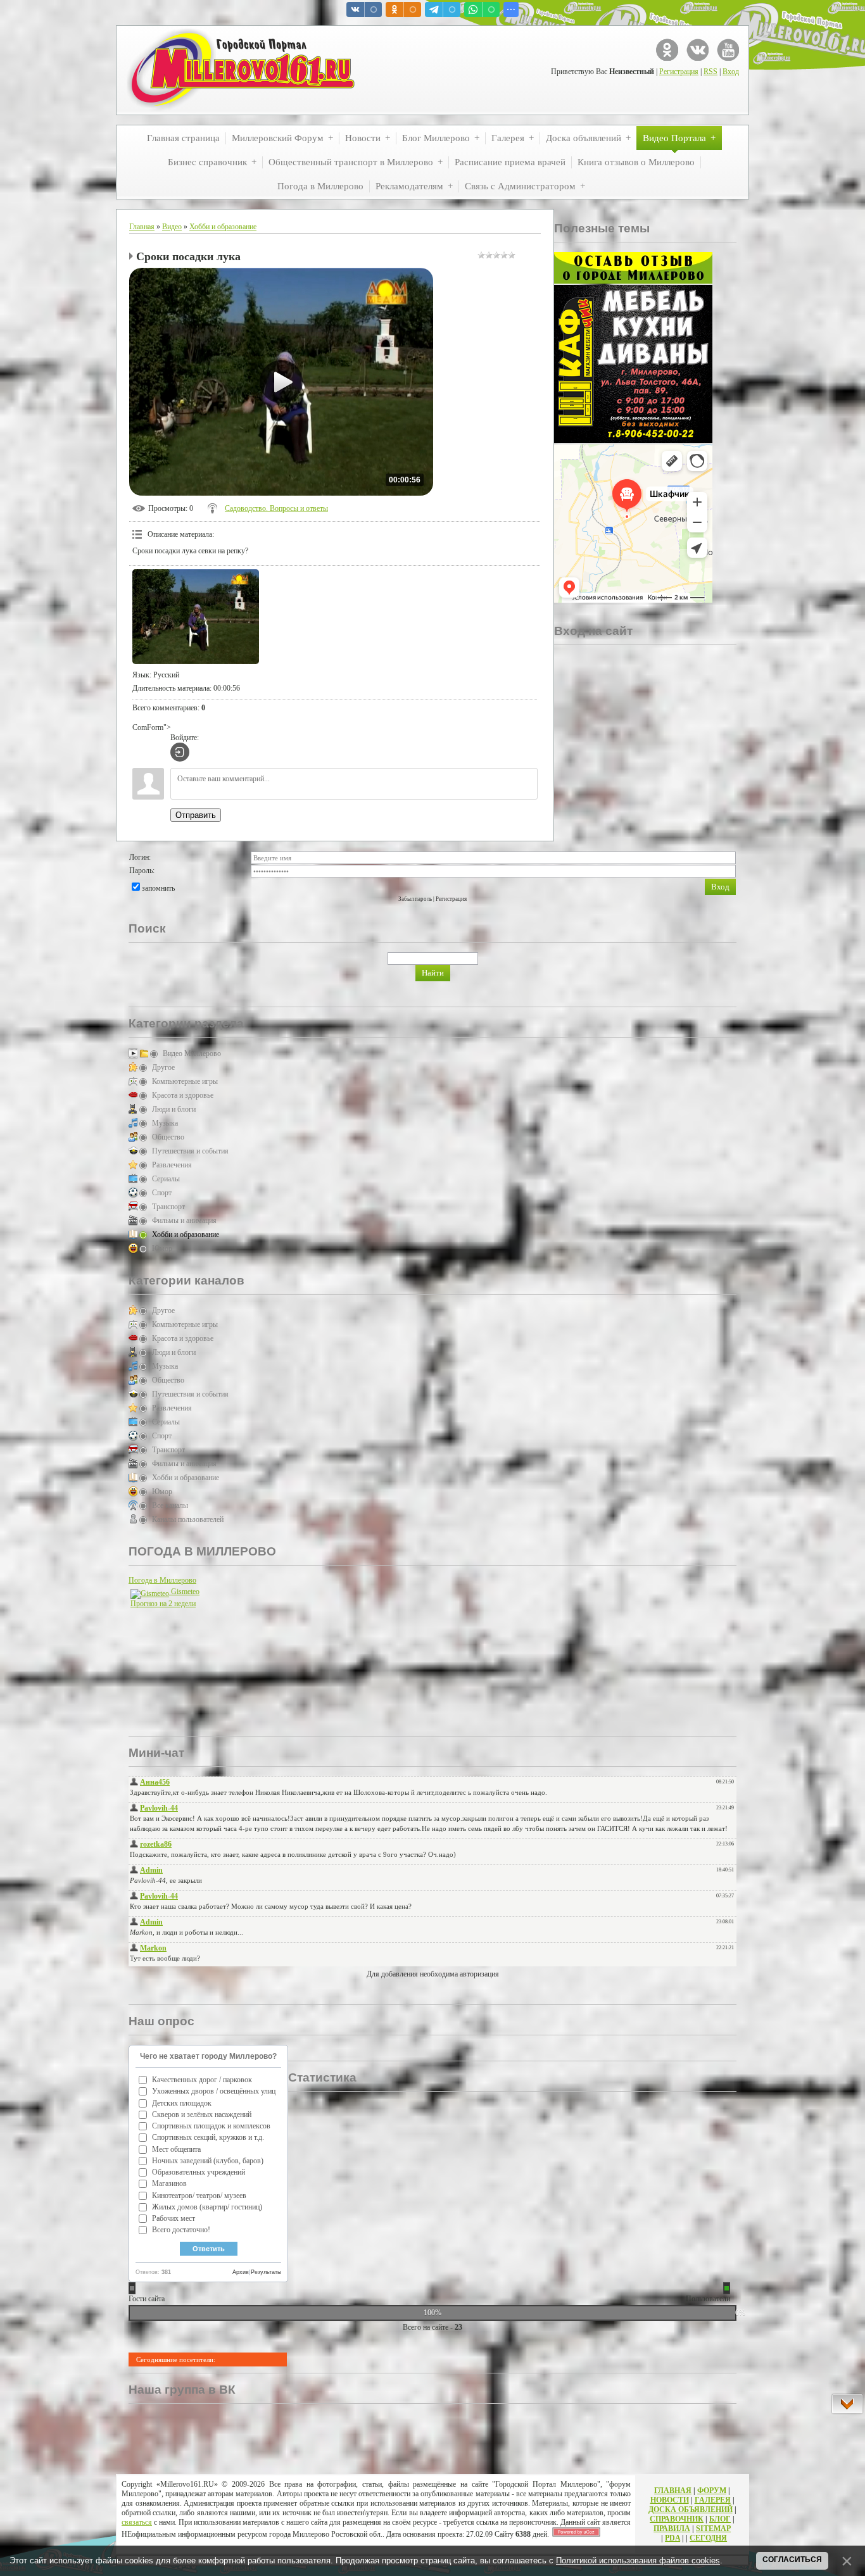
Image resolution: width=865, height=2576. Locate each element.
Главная (142, 227)
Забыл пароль (415, 899)
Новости (670, 2500)
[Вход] (180, 752)
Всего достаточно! (181, 2230)
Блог (720, 2519)
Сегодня (708, 2538)
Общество (168, 1137)
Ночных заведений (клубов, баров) (208, 2161)
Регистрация (679, 72)
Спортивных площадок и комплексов (211, 2126)
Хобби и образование (223, 227)
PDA (672, 2538)
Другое (163, 1067)
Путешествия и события (190, 1151)
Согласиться (792, 2560)
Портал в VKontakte (698, 50)
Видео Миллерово (192, 1053)
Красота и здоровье (183, 1095)
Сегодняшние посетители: (176, 2359)
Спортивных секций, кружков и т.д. (208, 2137)
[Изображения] (196, 617)
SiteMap (713, 2529)
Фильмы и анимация (184, 1221)
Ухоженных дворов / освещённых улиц (214, 2091)
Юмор (162, 1248)
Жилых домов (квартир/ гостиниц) (207, 2207)
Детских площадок (182, 2103)
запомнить (158, 888)
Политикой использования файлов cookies (638, 2560)
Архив (241, 2272)
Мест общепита (176, 2149)
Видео (172, 227)
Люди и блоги (174, 1109)
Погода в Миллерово (162, 1580)
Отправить (196, 815)
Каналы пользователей (188, 1519)
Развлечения (172, 1165)
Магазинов (169, 2183)
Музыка (165, 1123)
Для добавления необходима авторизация (433, 1974)
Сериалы (166, 1179)
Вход (731, 72)
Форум (712, 2491)
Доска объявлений (691, 2510)
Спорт (162, 1193)
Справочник (677, 2519)
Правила (672, 2529)
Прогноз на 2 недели (163, 1604)
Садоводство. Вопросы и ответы (276, 508)
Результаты (266, 2272)
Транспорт (168, 1207)
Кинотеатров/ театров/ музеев (199, 2196)
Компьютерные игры (185, 1081)
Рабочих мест (174, 2218)
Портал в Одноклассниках (667, 50)
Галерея (713, 2500)
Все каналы (170, 1505)
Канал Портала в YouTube (728, 50)
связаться (137, 2522)
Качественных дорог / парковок (202, 2080)
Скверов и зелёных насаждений (202, 2114)
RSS (710, 72)
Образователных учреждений (199, 2172)
